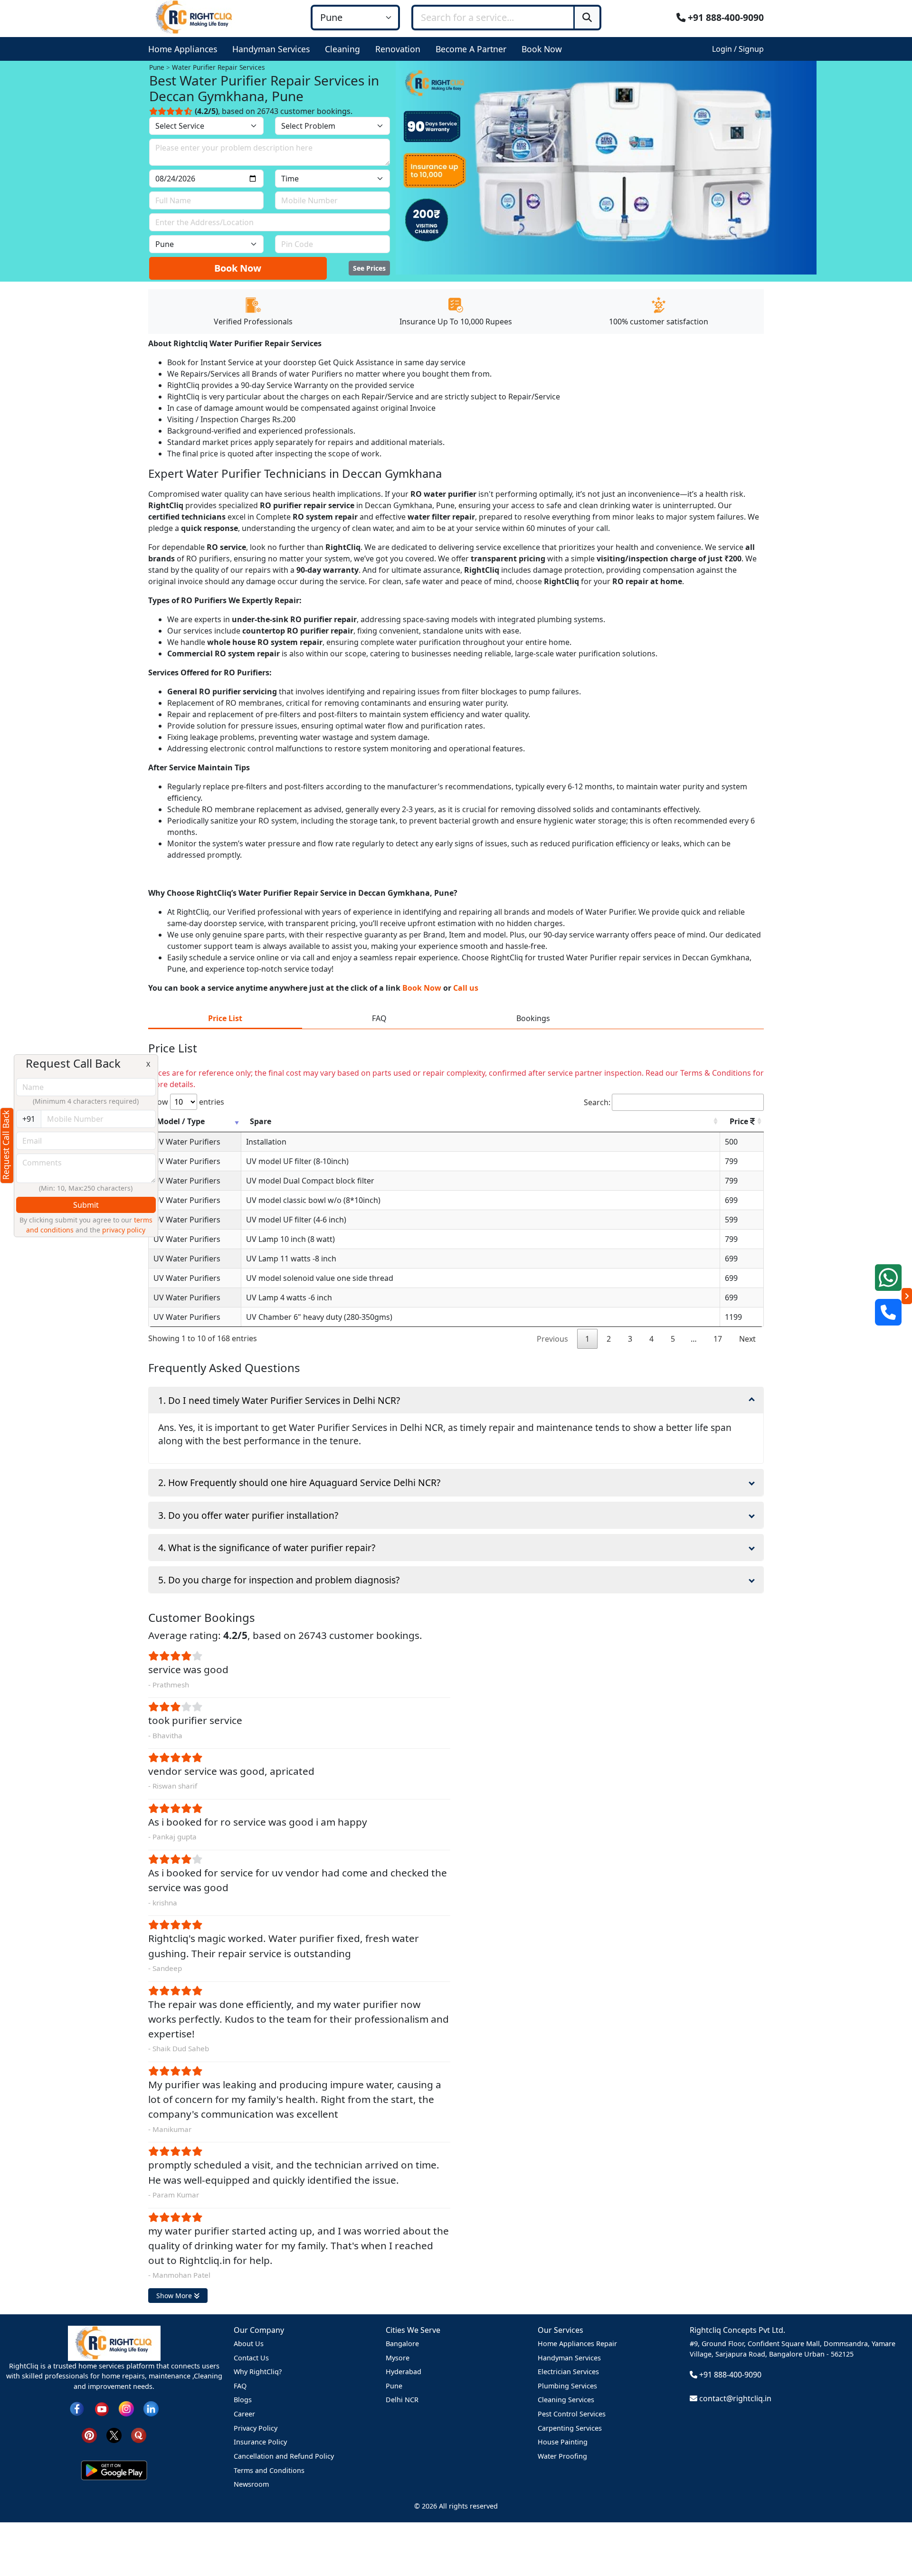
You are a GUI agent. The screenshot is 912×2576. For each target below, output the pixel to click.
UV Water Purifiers (187, 1142)
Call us (466, 988)
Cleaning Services (566, 2400)
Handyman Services (569, 2358)
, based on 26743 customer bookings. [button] (274, 111)
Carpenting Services (570, 2428)
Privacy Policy (256, 2428)
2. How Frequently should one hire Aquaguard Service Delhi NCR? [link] (299, 1482)
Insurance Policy (260, 2442)
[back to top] (888, 2534)
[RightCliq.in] (195, 17)
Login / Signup (738, 49)
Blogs (243, 2400)
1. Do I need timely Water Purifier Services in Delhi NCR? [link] (279, 1400)
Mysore (398, 2358)
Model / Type (181, 1121)
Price (740, 1121)
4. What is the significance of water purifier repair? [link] (267, 1548)
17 (718, 1339)
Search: (597, 1102)
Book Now (238, 268)
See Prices (369, 268)
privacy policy (124, 1230)
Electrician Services (568, 2372)
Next (747, 1339)
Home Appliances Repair (577, 2344)
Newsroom (251, 2484)
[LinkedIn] (151, 2408)
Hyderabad (404, 2372)
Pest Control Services (572, 2414)
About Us (249, 2344)
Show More (175, 2296)
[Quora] (139, 2435)
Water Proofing (562, 2456)
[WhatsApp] (888, 1278)
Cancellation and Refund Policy (284, 2456)
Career (244, 2414)
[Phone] (888, 1312)
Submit (86, 1205)
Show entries (186, 1102)
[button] (185, 49)
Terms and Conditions (269, 2470)
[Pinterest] (89, 2435)
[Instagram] (126, 2408)
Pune (394, 2386)
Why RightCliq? (258, 2372)
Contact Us (251, 2358)
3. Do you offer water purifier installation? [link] (248, 1515)
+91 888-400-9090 (725, 17)
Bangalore (402, 2344)
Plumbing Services (567, 2386)
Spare (261, 1121)
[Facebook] (77, 2408)
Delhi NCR (402, 2400)
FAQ (240, 2386)
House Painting (563, 2442)
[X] (114, 2435)
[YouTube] (102, 2408)
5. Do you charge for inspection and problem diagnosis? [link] (279, 1580)
